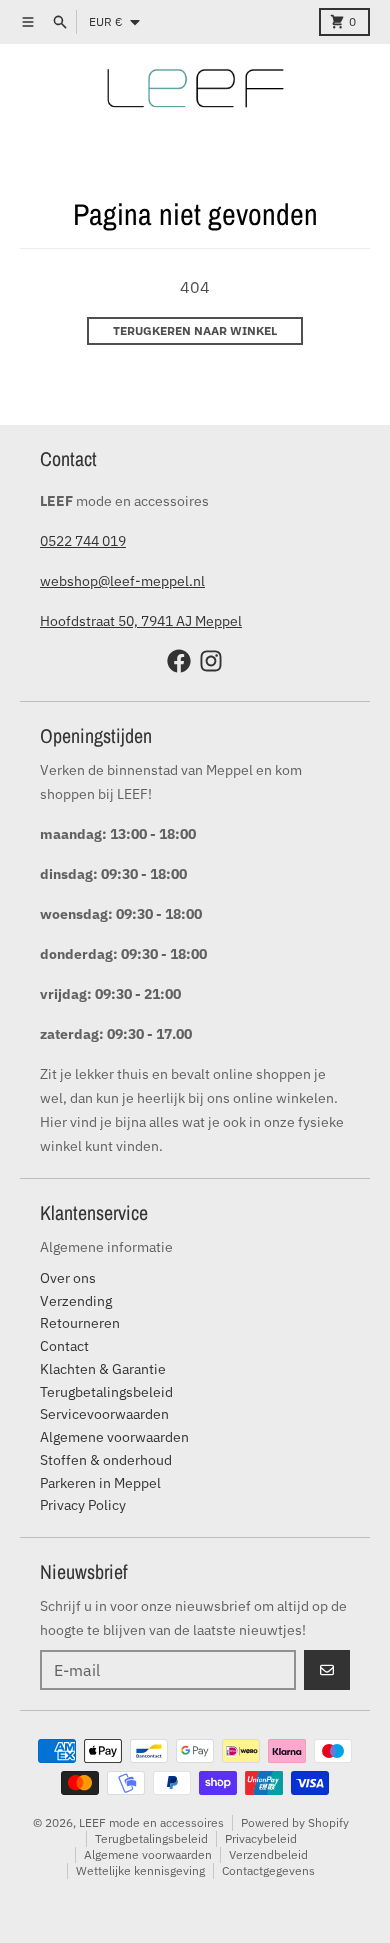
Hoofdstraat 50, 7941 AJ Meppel (141, 621)
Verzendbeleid (268, 1854)
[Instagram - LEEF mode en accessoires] (211, 661)
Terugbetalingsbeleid (151, 1838)
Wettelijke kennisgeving (140, 1870)
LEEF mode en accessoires (151, 1822)
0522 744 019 (83, 541)
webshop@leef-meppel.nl (122, 581)
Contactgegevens (268, 1870)
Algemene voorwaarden (148, 1854)
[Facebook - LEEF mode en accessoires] (179, 661)
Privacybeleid (261, 1838)
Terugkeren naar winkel (195, 330)
